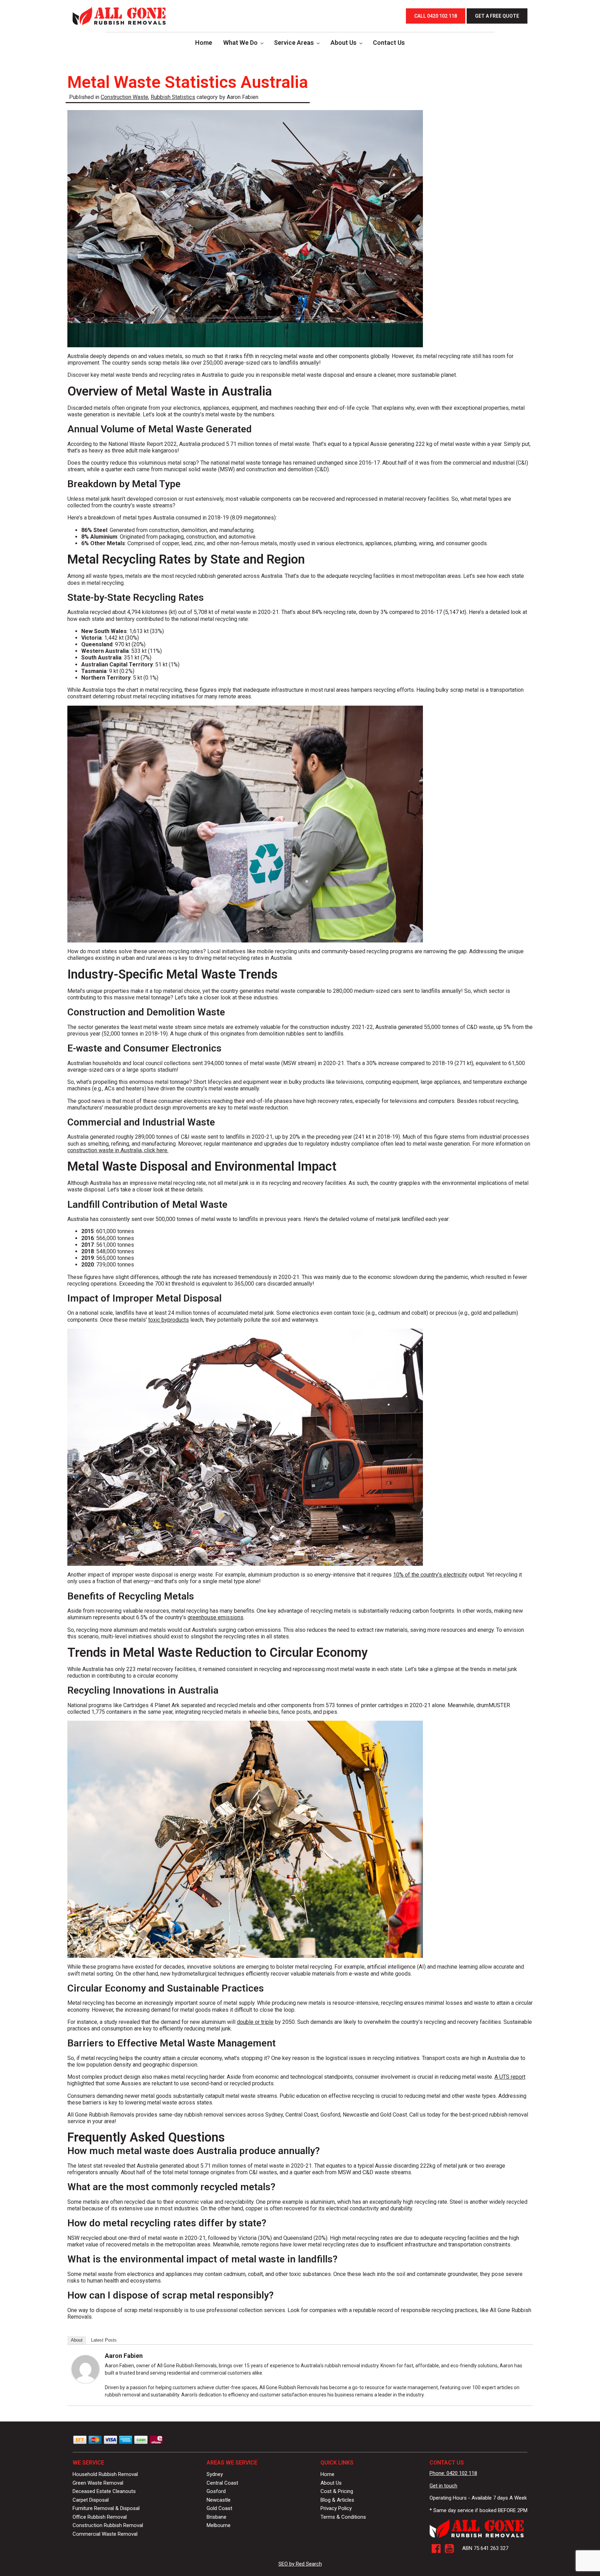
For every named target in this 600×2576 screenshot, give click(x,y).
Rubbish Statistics (173, 97)
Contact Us (389, 43)
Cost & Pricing (337, 2491)
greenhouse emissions (215, 1617)
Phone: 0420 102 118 (453, 2473)
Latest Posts (104, 2340)
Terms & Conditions (343, 2517)
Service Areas (294, 43)
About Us (344, 43)
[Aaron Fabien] (85, 2381)
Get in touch (443, 2486)
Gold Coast (219, 2508)
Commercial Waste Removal (105, 2534)
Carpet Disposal (91, 2500)
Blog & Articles (337, 2500)
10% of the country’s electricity (430, 1575)
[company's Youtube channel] (449, 2549)
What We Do (240, 43)
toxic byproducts (169, 1320)
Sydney (215, 2474)
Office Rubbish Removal (100, 2517)
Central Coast (222, 2483)
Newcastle (219, 2500)
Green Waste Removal (98, 2483)
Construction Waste (124, 97)
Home (204, 43)
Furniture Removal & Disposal (106, 2508)
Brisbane (216, 2517)
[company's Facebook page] (436, 2549)
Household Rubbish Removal (105, 2474)
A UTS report (510, 2077)
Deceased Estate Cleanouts (104, 2491)
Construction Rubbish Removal (108, 2525)
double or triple (255, 2022)
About (77, 2340)
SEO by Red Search (300, 2564)
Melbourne (219, 2525)
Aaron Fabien (124, 2356)
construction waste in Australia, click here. (118, 1150)
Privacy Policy (336, 2508)
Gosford (216, 2491)
